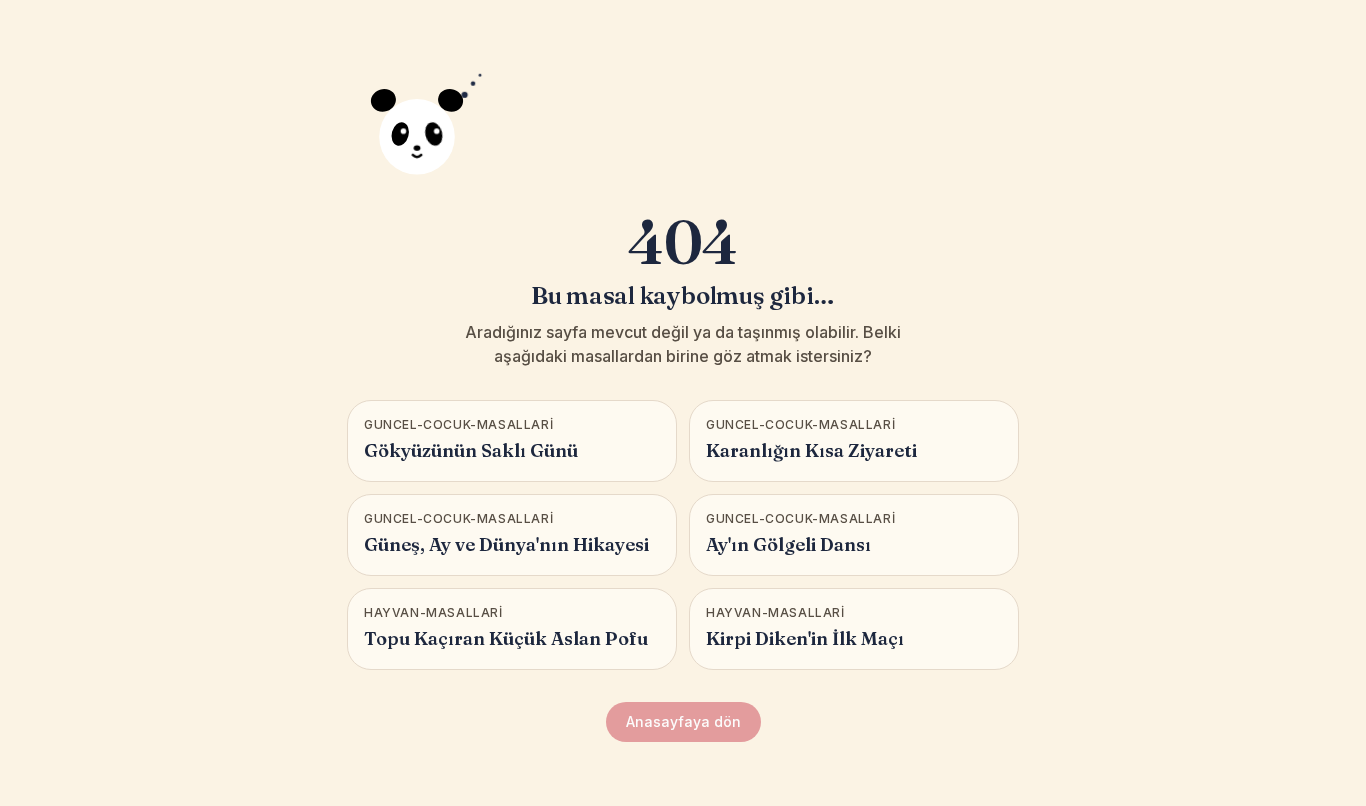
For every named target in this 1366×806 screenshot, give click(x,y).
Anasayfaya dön (683, 721)
